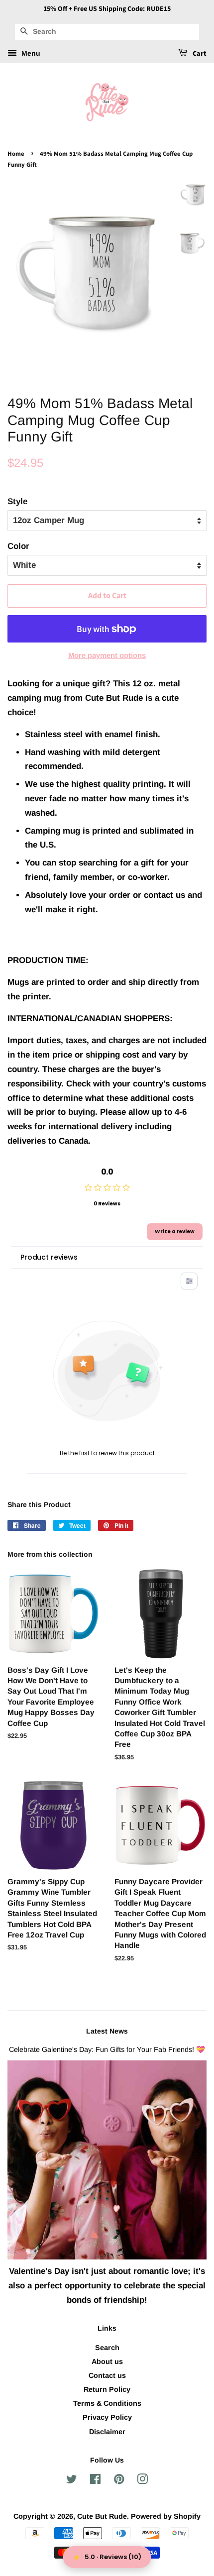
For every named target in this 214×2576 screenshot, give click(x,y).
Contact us (107, 2375)
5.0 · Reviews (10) (113, 2557)
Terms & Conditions (107, 2403)
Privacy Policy (107, 2417)
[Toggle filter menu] (189, 1281)
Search (107, 2348)
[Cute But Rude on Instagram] (142, 2481)
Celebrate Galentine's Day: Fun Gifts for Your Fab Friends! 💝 (107, 2049)
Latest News (107, 2031)
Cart (199, 54)
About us (107, 2361)
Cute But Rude (102, 2516)
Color (18, 546)
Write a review (175, 1232)
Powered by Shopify (166, 2516)
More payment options (107, 655)
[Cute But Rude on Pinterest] (119, 2481)
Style (17, 501)
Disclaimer (107, 2432)
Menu (30, 53)
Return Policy (107, 2389)
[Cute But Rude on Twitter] (72, 2481)
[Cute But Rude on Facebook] (95, 2481)
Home (16, 154)
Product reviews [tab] (49, 1257)
